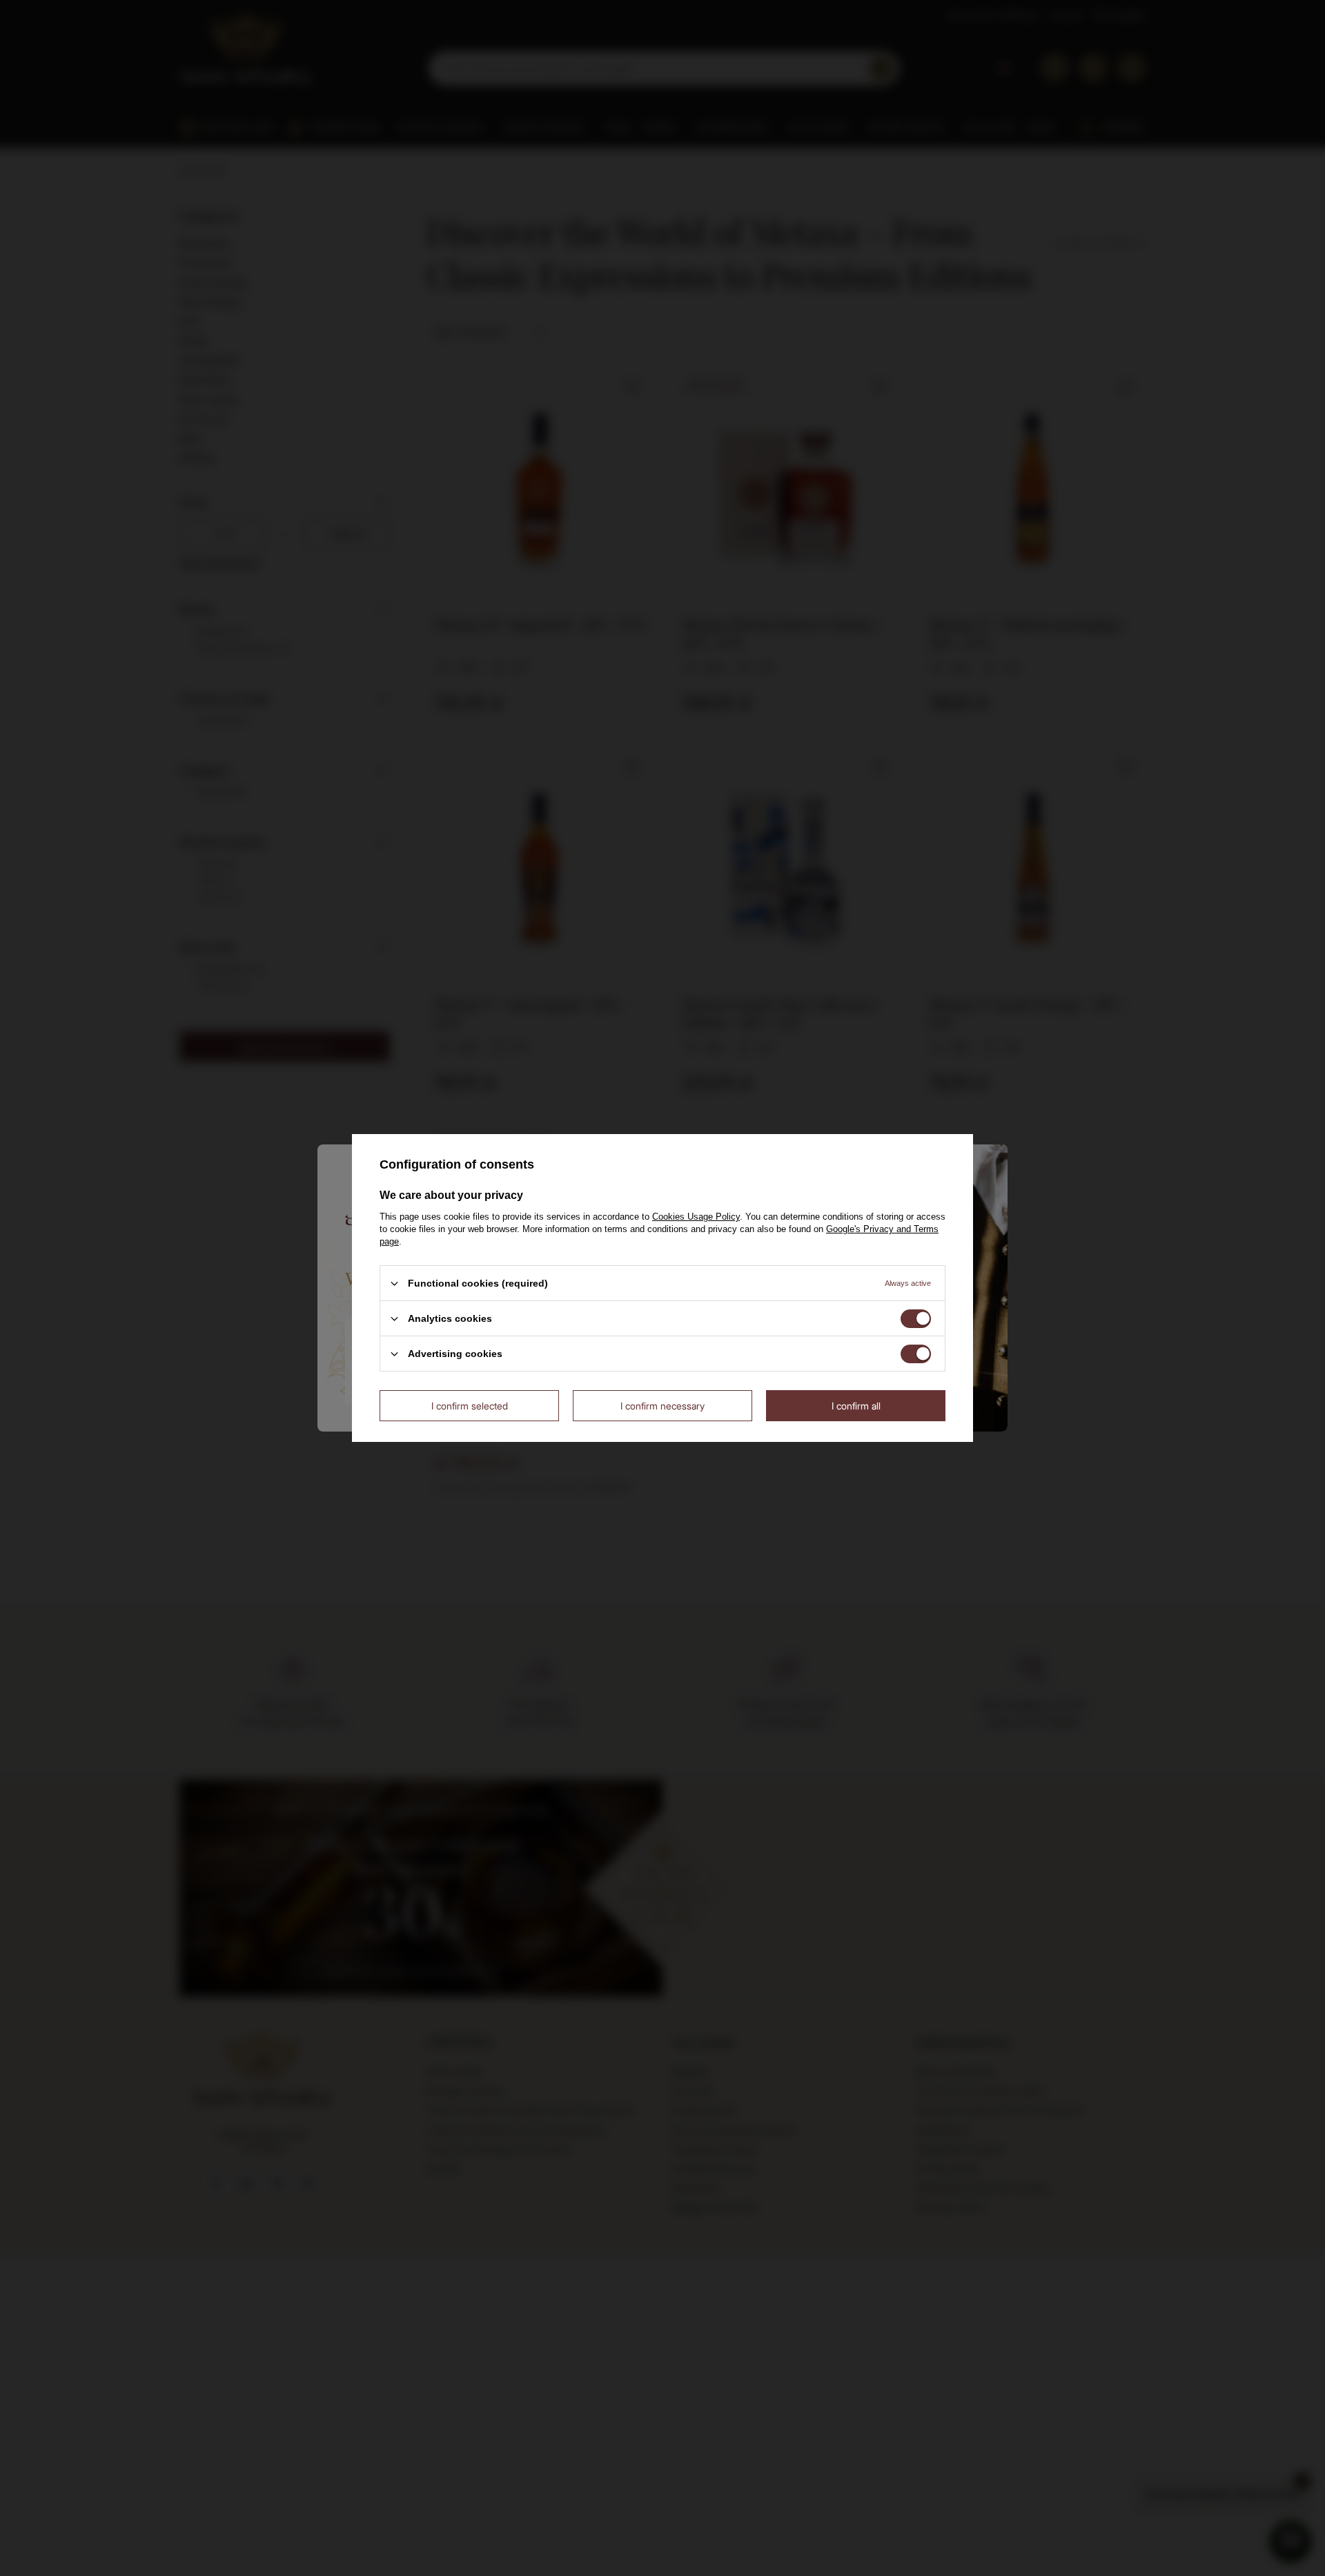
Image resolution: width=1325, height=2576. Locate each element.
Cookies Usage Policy (696, 1217)
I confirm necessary (662, 1405)
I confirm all (856, 1405)
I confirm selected (470, 1405)
